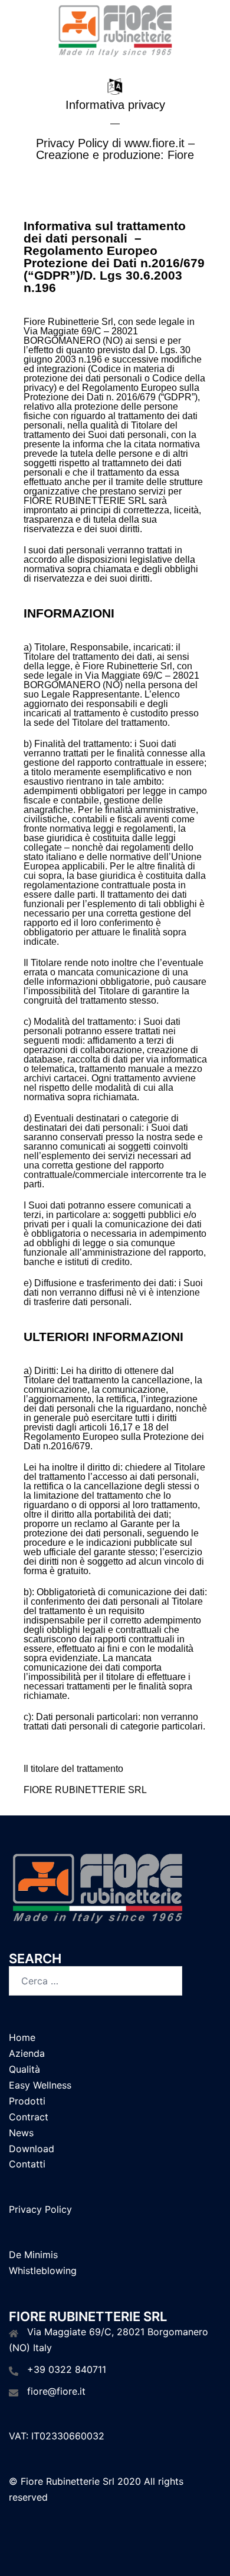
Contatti (27, 2164)
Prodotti (27, 2101)
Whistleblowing (43, 2270)
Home (22, 2037)
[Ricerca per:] (96, 1981)
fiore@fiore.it (56, 2391)
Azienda (27, 2053)
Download (32, 2149)
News (21, 2133)
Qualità (24, 2069)
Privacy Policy (40, 2209)
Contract (29, 2117)
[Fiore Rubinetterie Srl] (115, 31)
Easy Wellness (40, 2085)
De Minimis (33, 2255)
